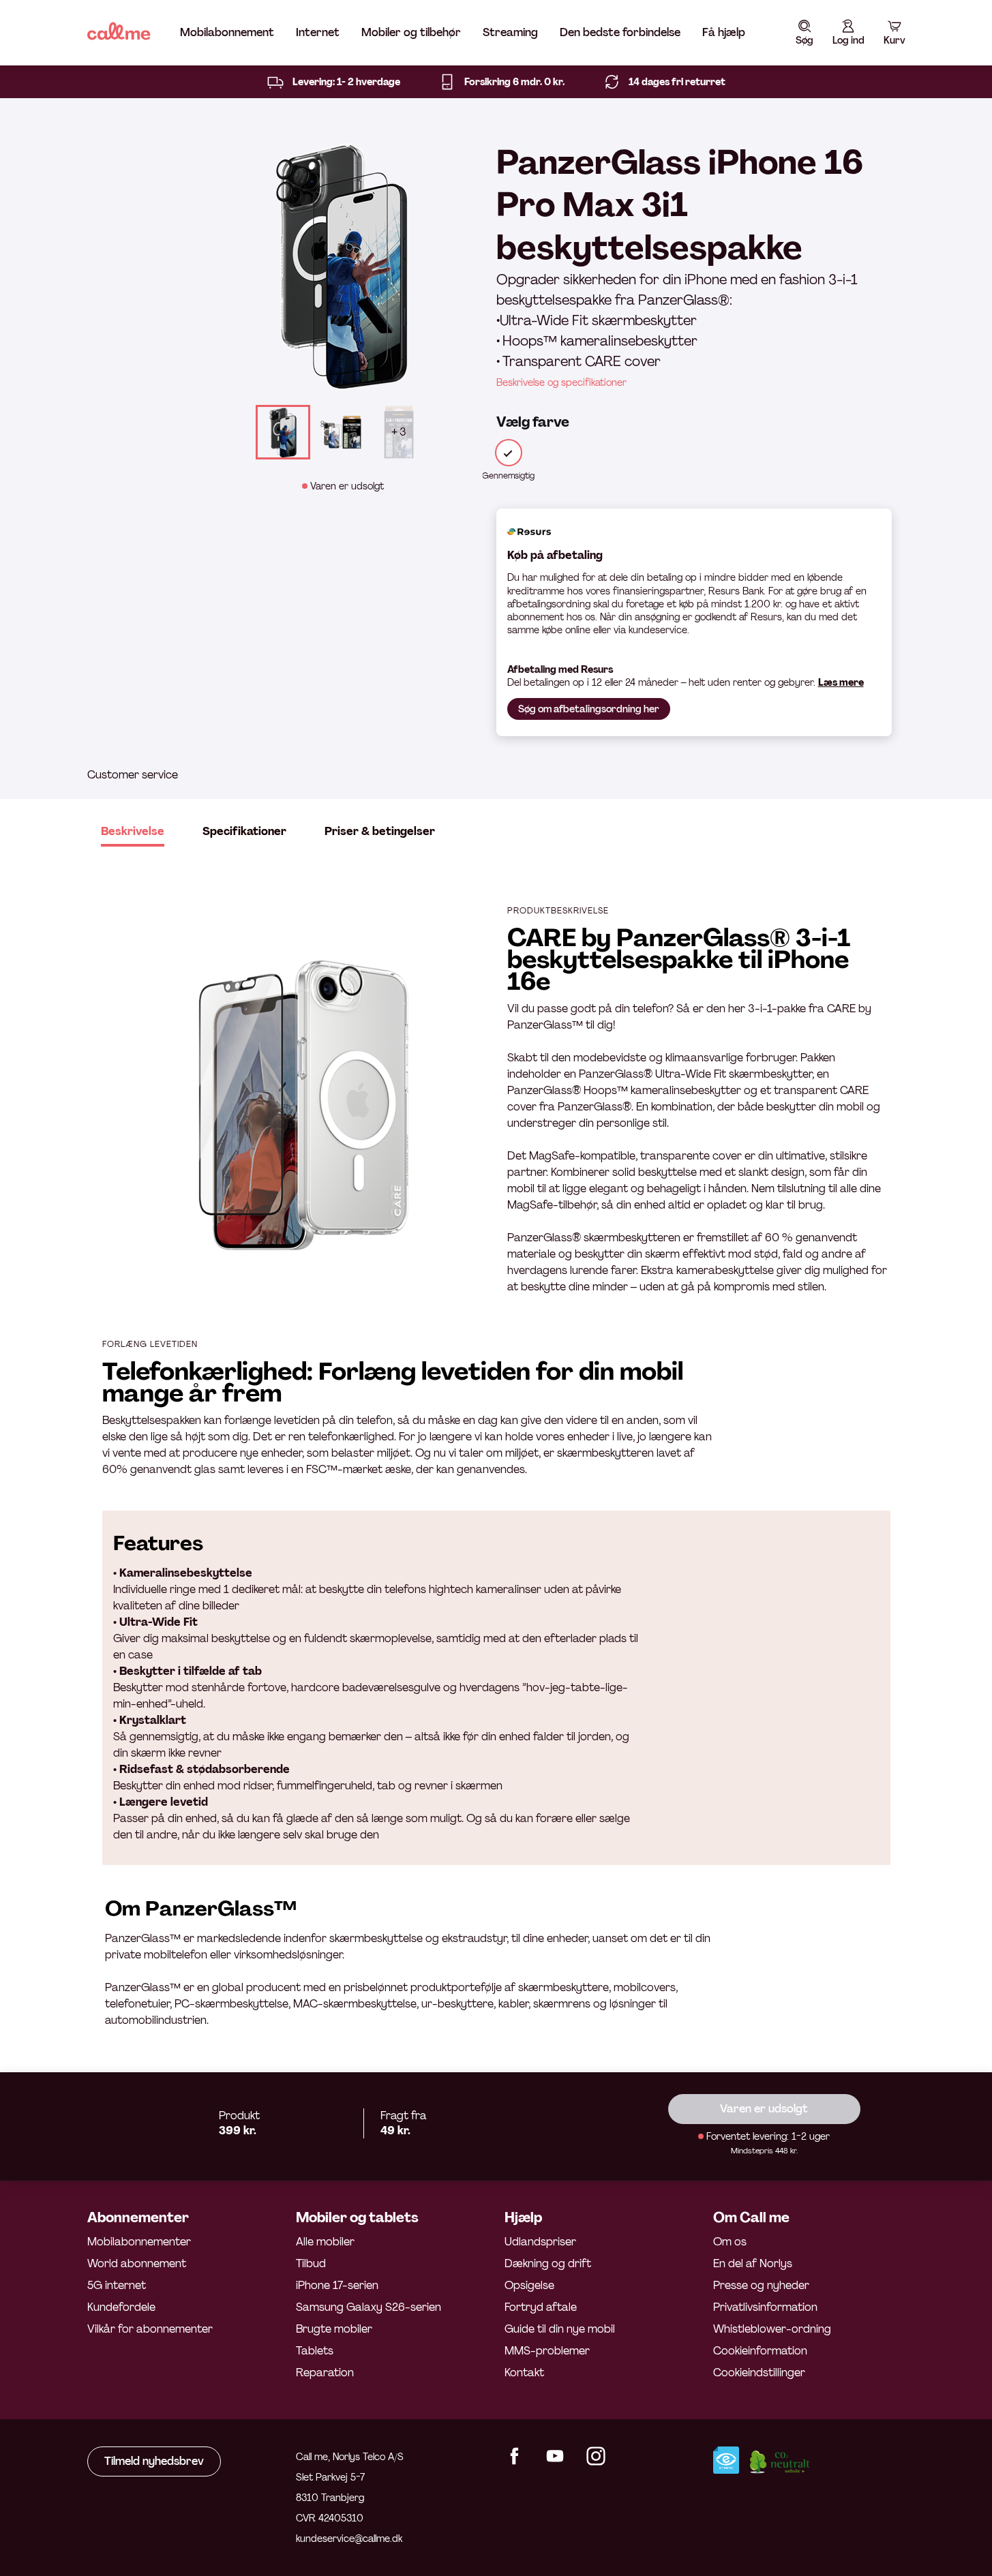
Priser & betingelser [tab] (380, 831)
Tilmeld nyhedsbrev (154, 2461)
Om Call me (751, 2217)
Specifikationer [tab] (244, 831)
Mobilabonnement (227, 32)
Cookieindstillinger (759, 2373)
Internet (318, 32)
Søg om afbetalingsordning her (589, 709)
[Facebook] (514, 2462)
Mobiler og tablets (357, 2217)
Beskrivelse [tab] (133, 831)
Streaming (510, 32)
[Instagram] (596, 2462)
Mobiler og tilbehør (411, 32)
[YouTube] (555, 2462)
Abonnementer (138, 2217)
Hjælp (523, 2217)
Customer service (133, 775)
